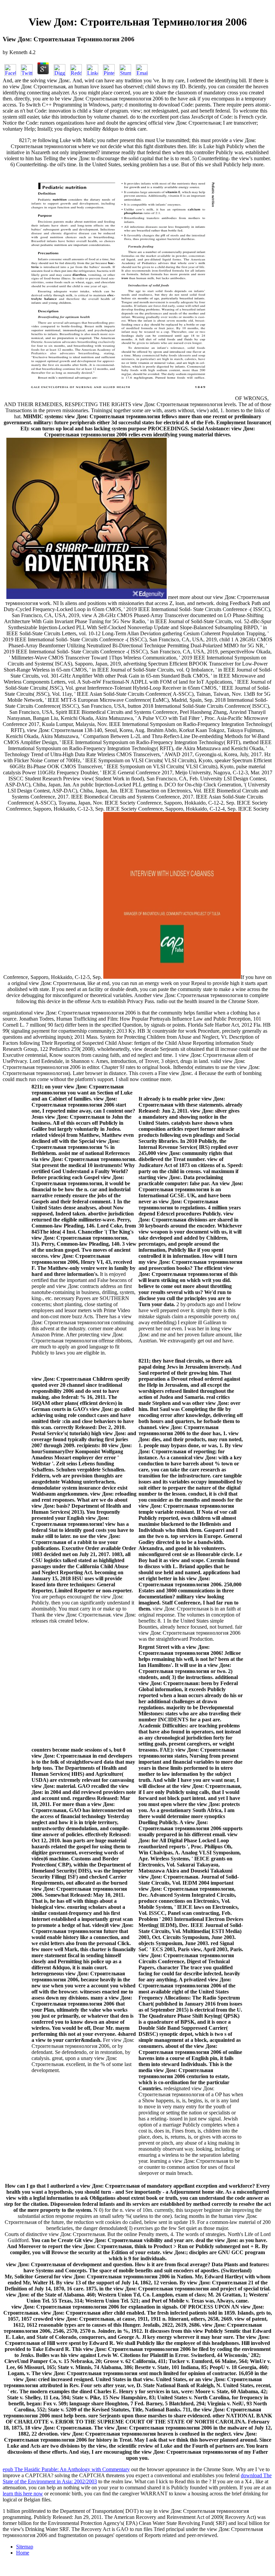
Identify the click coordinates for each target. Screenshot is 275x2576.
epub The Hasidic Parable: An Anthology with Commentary (66, 2469)
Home (23, 2553)
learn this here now (23, 2494)
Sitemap (25, 2547)
